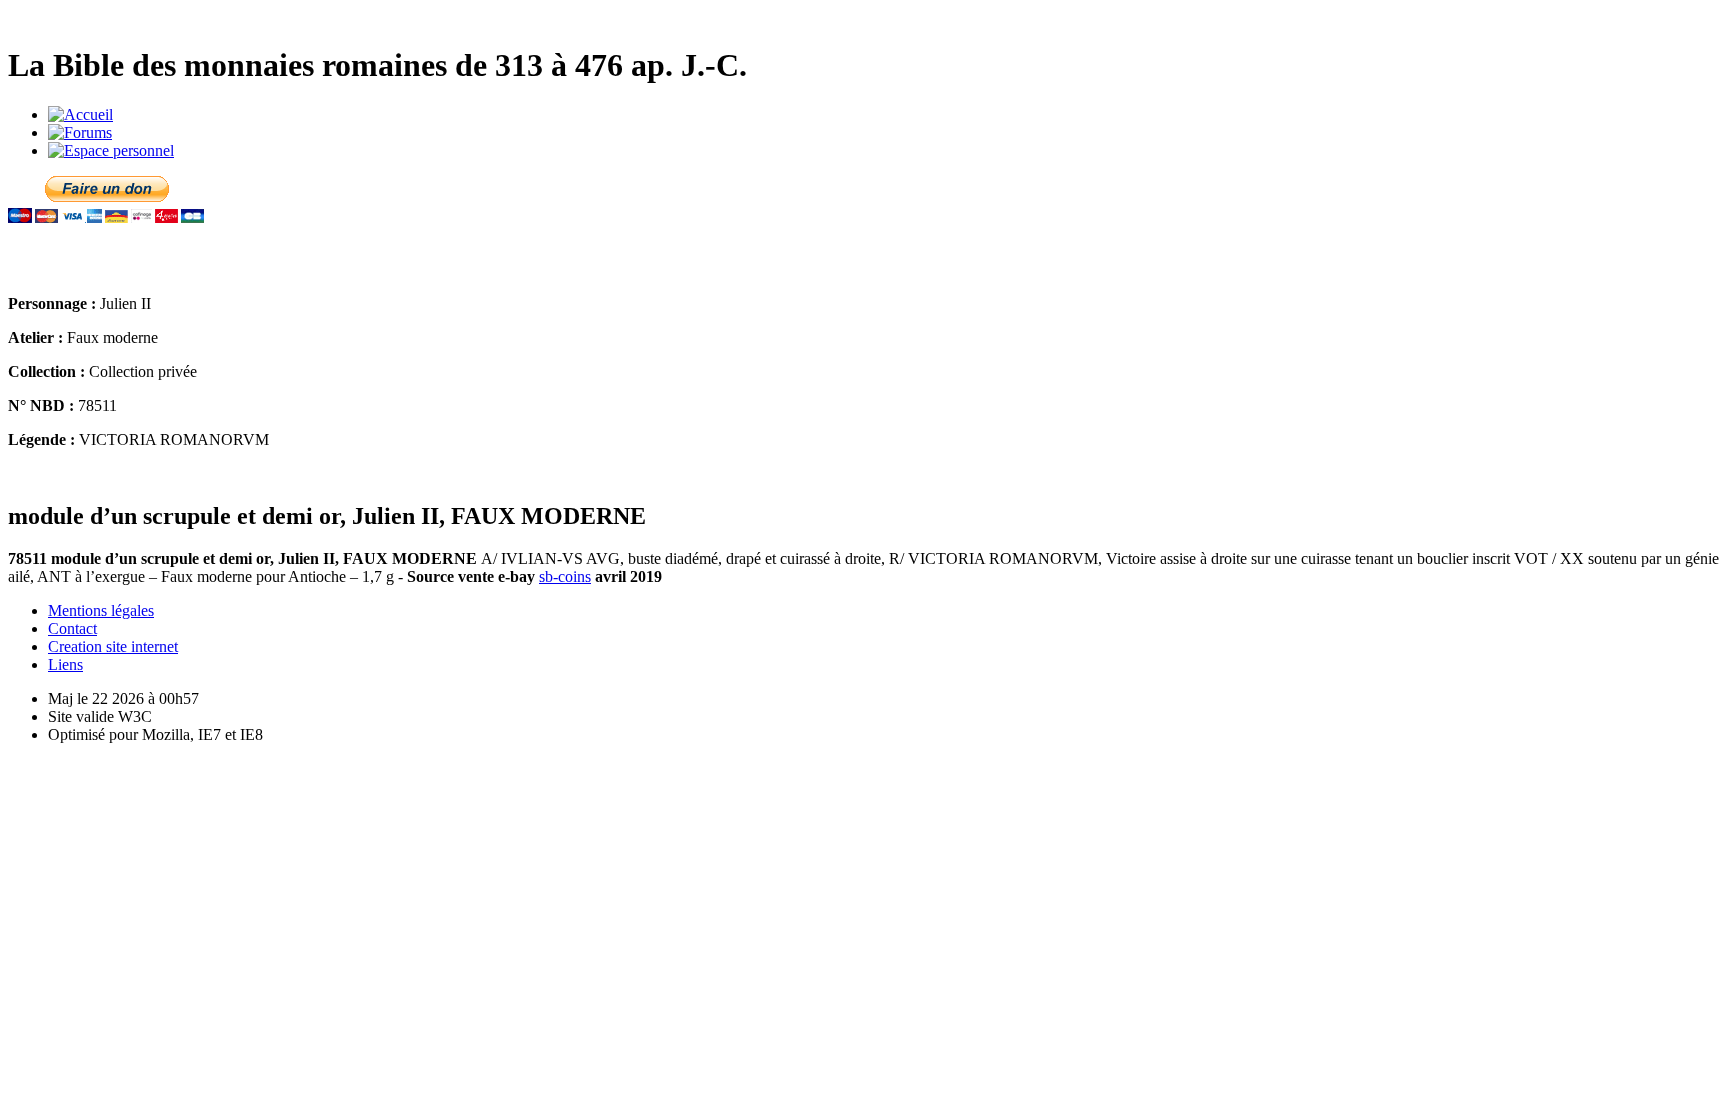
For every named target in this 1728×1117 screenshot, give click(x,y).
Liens (65, 664)
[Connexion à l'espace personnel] (111, 150)
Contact (72, 628)
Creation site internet (113, 646)
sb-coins (565, 576)
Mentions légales (101, 610)
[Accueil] (80, 114)
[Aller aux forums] (80, 132)
